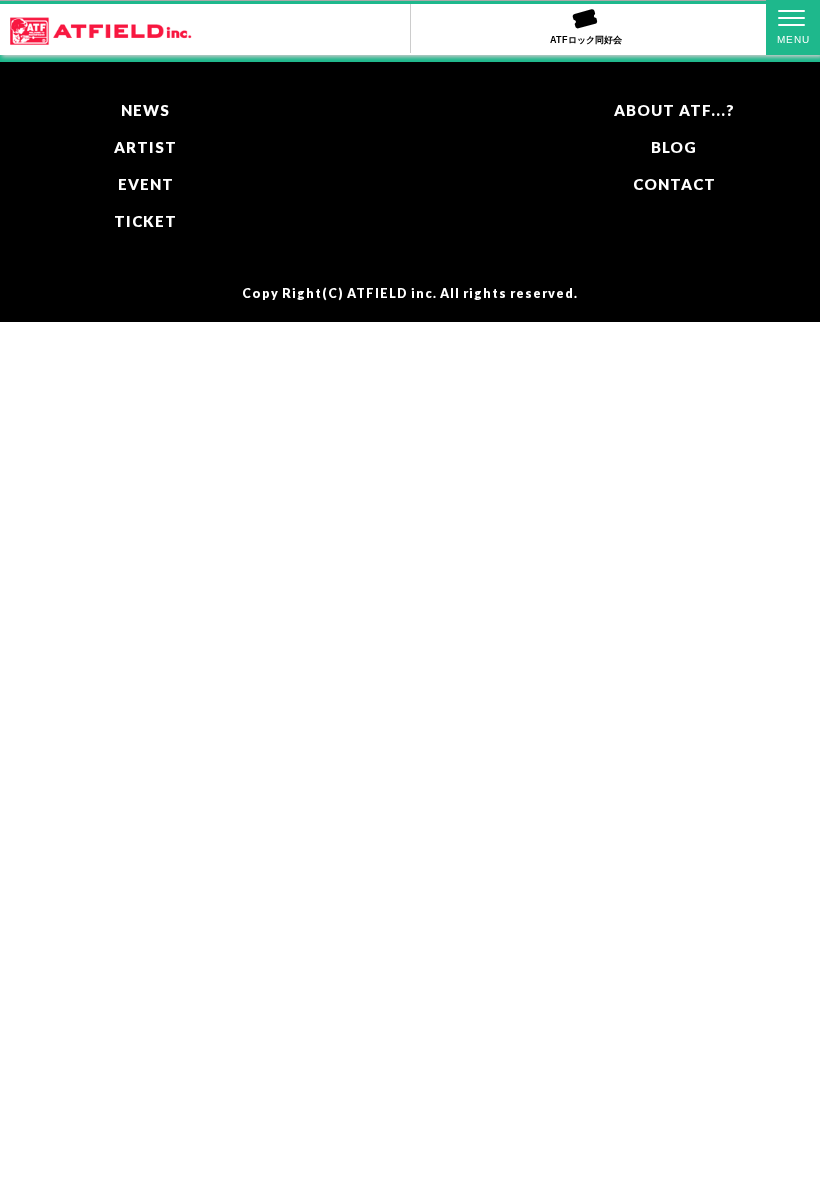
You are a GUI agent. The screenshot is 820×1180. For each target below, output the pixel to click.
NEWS (145, 110)
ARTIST (145, 147)
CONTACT (674, 184)
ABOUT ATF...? (674, 110)
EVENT (146, 184)
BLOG (674, 147)
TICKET (145, 221)
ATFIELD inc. (392, 293)
